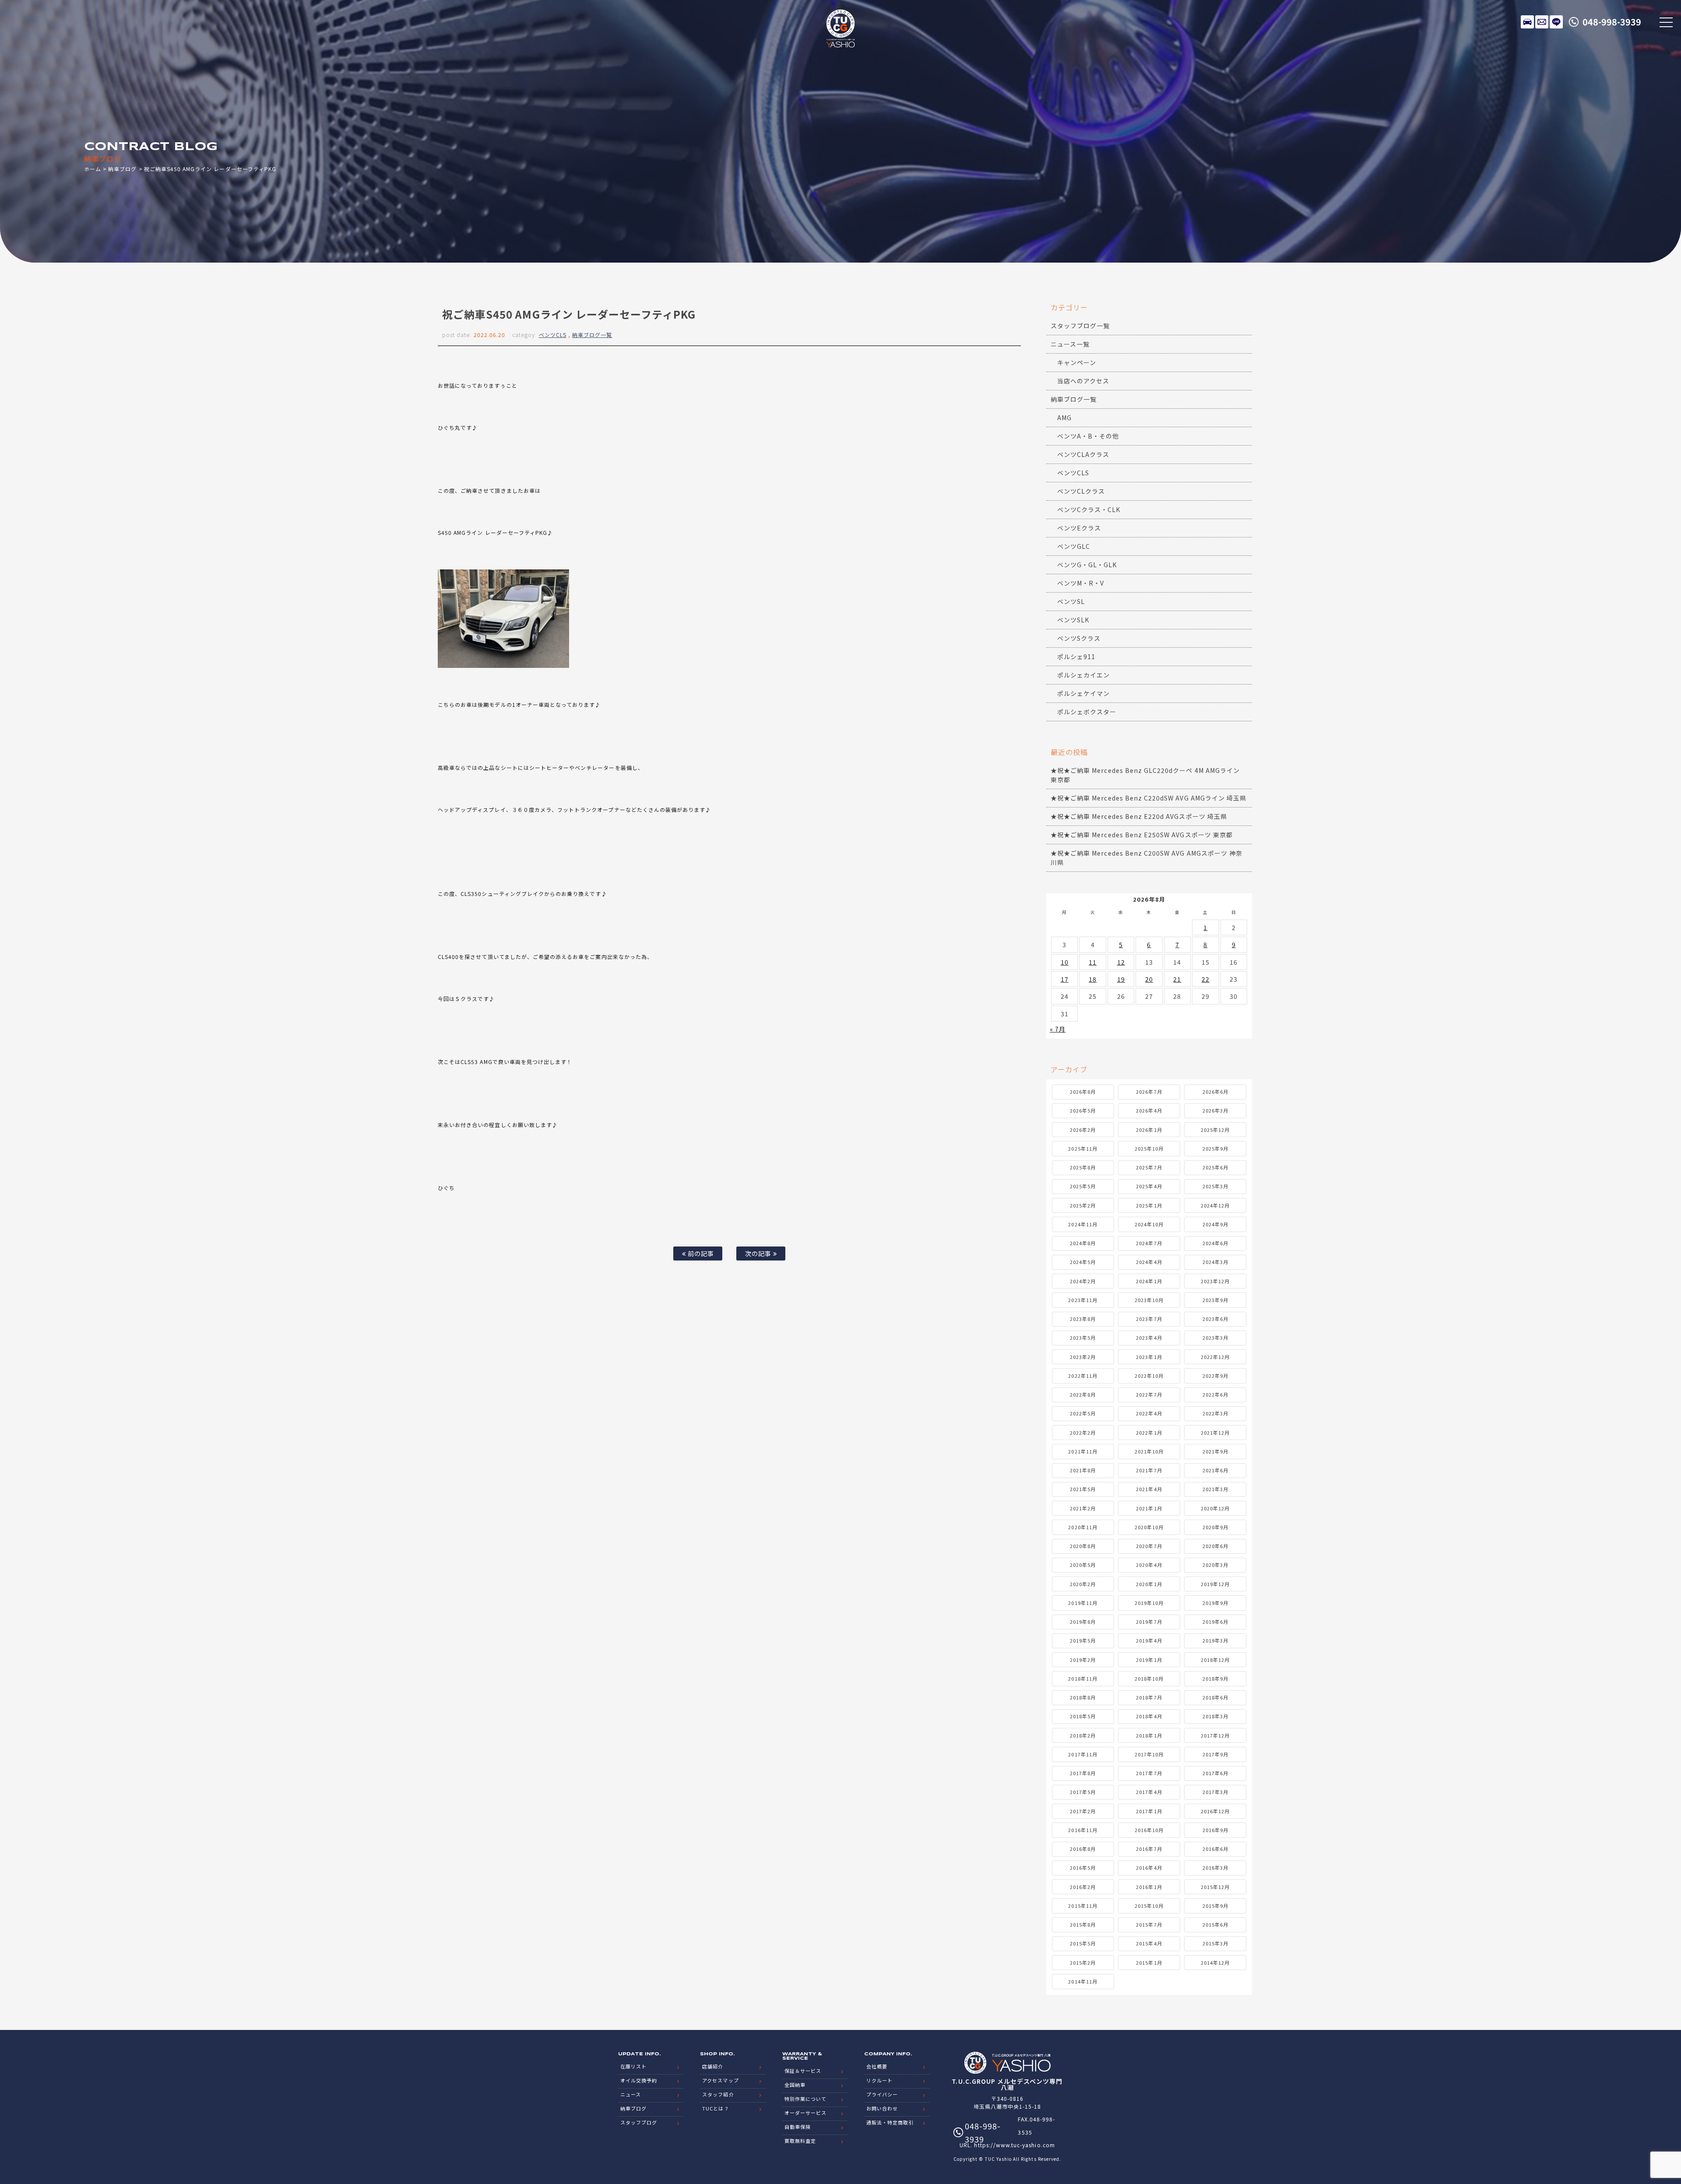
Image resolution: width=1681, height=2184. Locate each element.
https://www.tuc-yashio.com (1014, 2145)
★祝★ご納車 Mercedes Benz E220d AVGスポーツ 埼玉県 (1139, 816)
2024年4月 (1149, 1262)
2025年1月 (1149, 1205)
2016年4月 (1149, 1868)
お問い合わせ (882, 2108)
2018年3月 (1215, 1716)
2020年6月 (1215, 1546)
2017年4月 (1149, 1792)
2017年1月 (1149, 1811)
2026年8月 (1083, 1092)
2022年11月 (1083, 1376)
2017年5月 (1083, 1792)
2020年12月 (1215, 1508)
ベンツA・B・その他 (1088, 436)
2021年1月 (1149, 1508)
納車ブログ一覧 (592, 335)
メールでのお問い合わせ (1542, 22)
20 (1149, 979)
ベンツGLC (1074, 546)
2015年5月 (1083, 1943)
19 (1121, 979)
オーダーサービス (805, 2113)
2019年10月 (1149, 1603)
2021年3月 (1215, 1489)
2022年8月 (1083, 1394)
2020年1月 (1149, 1584)
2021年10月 (1149, 1451)
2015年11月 (1083, 1906)
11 (1093, 962)
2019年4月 (1149, 1640)
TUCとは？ (716, 2108)
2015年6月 (1215, 1924)
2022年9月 (1215, 1376)
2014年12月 (1215, 1963)
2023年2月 (1083, 1357)
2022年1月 (1149, 1433)
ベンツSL (1071, 601)
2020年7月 (1149, 1546)
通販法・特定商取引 (890, 2122)
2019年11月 (1083, 1603)
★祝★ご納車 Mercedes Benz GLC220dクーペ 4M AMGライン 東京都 (1145, 775)
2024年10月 (1149, 1224)
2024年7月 (1149, 1243)
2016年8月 (1083, 1849)
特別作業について (805, 2099)
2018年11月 (1083, 1678)
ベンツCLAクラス (1083, 454)
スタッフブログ (639, 2122)
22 (1206, 979)
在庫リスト (1527, 22)
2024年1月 (1149, 1281)
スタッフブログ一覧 (1080, 326)
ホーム (93, 169)
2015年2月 (1083, 1963)
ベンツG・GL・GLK (1087, 565)
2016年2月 (1083, 1887)
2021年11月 (1083, 1451)
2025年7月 (1149, 1167)
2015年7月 (1149, 1924)
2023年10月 (1149, 1300)
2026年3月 (1215, 1110)
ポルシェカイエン (1083, 675)
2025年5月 (1083, 1186)
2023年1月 (1149, 1357)
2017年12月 (1215, 1735)
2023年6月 (1215, 1319)
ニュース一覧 (1070, 344)
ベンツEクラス (1079, 528)
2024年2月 (1083, 1281)
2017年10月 (1149, 1754)
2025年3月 (1215, 1186)
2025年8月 (1083, 1167)
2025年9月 (1215, 1148)
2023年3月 (1215, 1338)
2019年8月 (1083, 1622)
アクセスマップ (720, 2080)
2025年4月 (1149, 1186)
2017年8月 (1083, 1773)
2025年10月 (1149, 1148)
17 (1065, 979)
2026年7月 (1149, 1092)
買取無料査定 (800, 2141)
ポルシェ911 (1076, 657)
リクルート (879, 2080)
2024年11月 (1083, 1224)
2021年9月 (1215, 1451)
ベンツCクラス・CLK (1089, 509)
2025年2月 (1083, 1205)
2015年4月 (1149, 1943)
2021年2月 (1083, 1508)
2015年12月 (1215, 1887)
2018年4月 (1149, 1716)
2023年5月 (1083, 1338)
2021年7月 (1149, 1470)
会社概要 (877, 2066)
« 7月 (1058, 1029)
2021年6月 (1215, 1470)
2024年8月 (1083, 1243)
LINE (1556, 22)
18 (1093, 979)
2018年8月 (1083, 1697)
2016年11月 (1083, 1830)
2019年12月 (1215, 1584)
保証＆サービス (803, 2071)
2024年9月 (1215, 1224)
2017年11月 (1083, 1754)
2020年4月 (1149, 1565)
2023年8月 (1083, 1319)
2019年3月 (1215, 1640)
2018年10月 (1149, 1678)
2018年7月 (1149, 1697)
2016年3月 (1215, 1868)
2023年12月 (1215, 1281)
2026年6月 (1215, 1092)
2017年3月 (1215, 1792)
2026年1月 (1149, 1130)
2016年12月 (1215, 1811)
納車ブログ (122, 169)
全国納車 (795, 2085)
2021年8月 (1083, 1470)
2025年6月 (1215, 1167)
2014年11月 (1083, 1981)
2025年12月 (1215, 1130)
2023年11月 (1083, 1300)
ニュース (631, 2094)
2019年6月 (1215, 1622)
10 (1065, 962)
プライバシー (882, 2094)
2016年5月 (1083, 1868)
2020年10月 (1149, 1527)
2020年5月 (1083, 1565)
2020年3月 (1215, 1565)
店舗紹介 (713, 2066)
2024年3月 (1215, 1262)
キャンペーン (1077, 362)
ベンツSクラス (1079, 638)
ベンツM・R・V (1081, 583)
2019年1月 (1149, 1660)
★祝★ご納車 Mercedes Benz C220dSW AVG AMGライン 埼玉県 (1148, 798)
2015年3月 (1215, 1943)
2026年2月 (1083, 1130)
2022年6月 (1215, 1394)
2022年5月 (1083, 1413)
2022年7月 (1149, 1394)
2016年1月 (1149, 1887)
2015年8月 (1083, 1924)
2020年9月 (1215, 1527)
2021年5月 (1083, 1489)
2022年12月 (1215, 1357)
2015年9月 (1215, 1906)
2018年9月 (1215, 1678)
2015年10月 (1149, 1906)
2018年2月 (1083, 1735)
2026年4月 (1149, 1110)
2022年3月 (1215, 1413)
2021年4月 (1149, 1489)
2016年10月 (1149, 1830)
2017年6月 (1215, 1773)
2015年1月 (1149, 1963)
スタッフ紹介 (718, 2094)
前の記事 (700, 1253)
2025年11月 (1083, 1148)
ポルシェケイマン (1083, 693)
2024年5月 (1083, 1262)
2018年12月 (1215, 1660)
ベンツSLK (1073, 620)
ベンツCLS (553, 335)
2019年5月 (1083, 1640)
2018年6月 (1215, 1697)
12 (1121, 962)
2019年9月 (1215, 1603)
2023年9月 (1215, 1300)
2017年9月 (1215, 1754)
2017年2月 (1083, 1811)
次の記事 (759, 1253)
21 (1177, 979)
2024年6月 (1215, 1243)
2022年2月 (1083, 1433)
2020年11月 (1083, 1527)
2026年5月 (1083, 1110)
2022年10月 (1149, 1376)
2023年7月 (1149, 1319)
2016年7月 (1149, 1849)
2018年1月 (1149, 1735)
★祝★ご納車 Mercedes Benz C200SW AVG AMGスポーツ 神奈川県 (1146, 858)
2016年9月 (1215, 1830)
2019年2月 (1083, 1660)
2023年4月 (1149, 1338)
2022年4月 (1149, 1413)
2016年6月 (1215, 1849)
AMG (1064, 418)
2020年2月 (1083, 1584)
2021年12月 (1215, 1433)
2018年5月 (1083, 1716)
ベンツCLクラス (1081, 491)
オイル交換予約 (639, 2080)
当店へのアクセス (1083, 381)
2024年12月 (1215, 1205)
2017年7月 (1149, 1773)
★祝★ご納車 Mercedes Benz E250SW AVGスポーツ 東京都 (1142, 835)
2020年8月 (1083, 1546)
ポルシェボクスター (1087, 712)
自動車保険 (798, 2127)
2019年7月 (1149, 1622)
